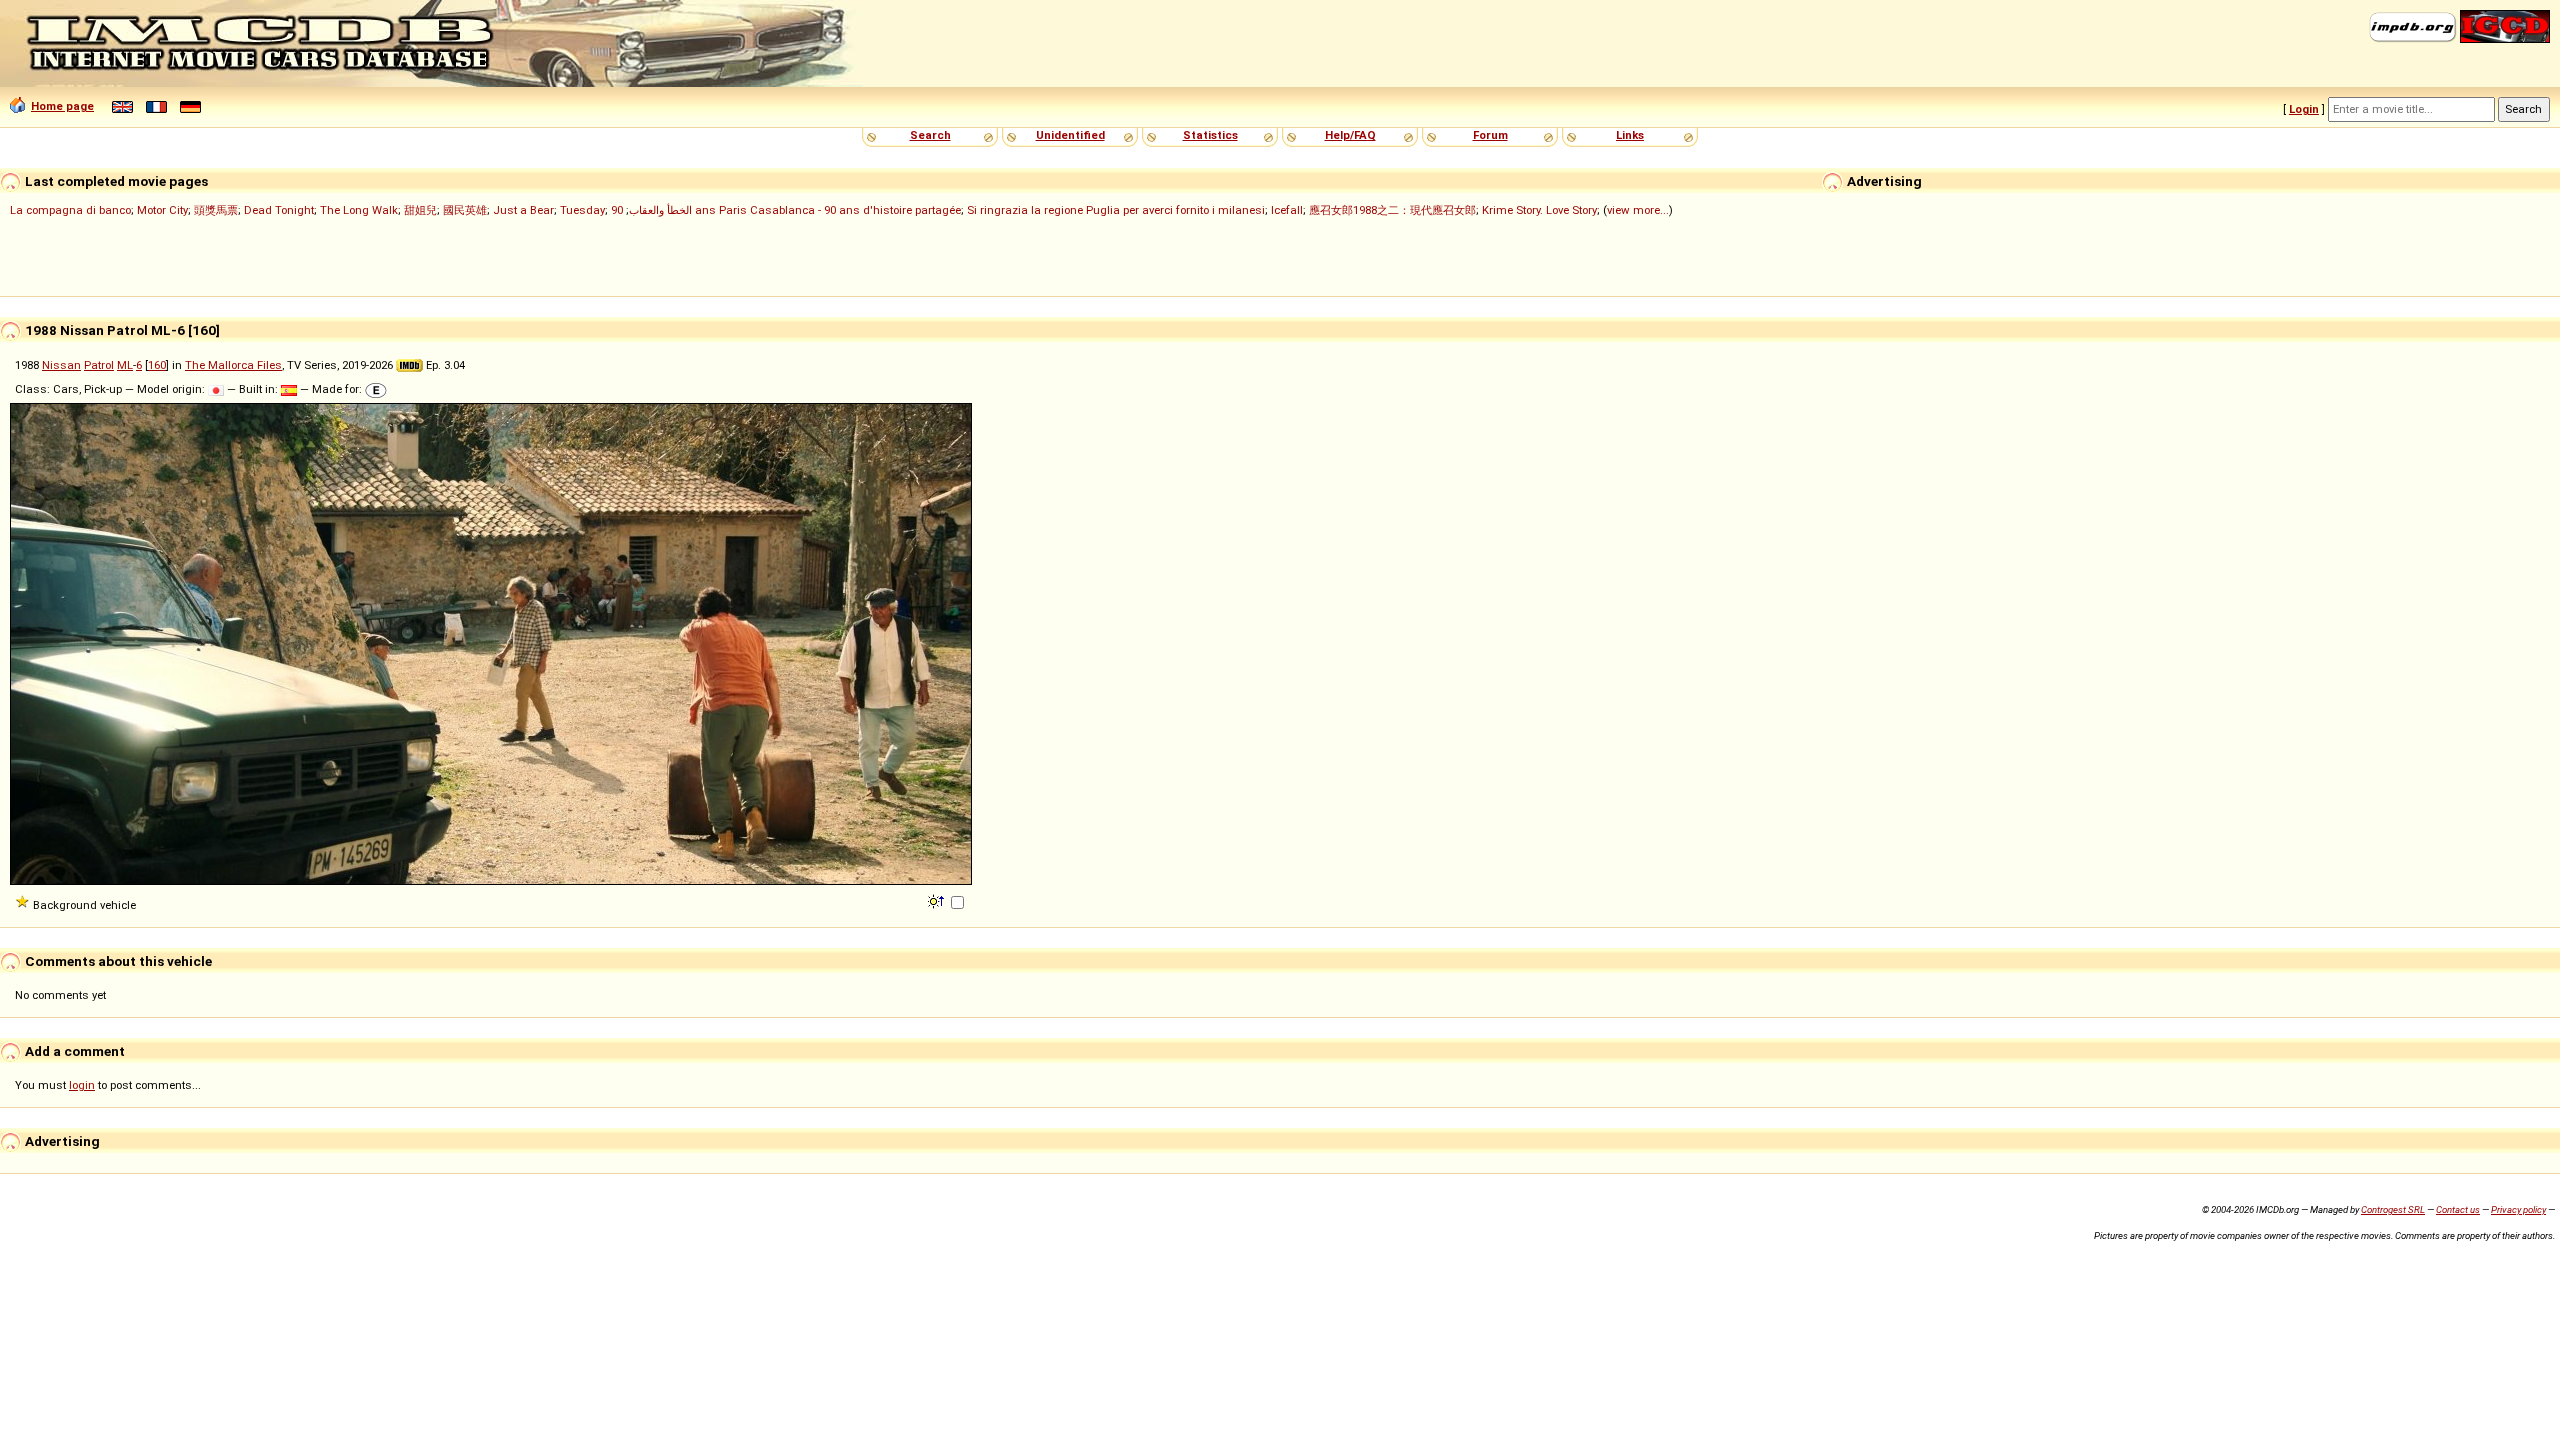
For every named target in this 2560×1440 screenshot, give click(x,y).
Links (1630, 135)
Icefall (1287, 210)
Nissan (61, 365)
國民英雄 (465, 210)
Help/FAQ (1350, 135)
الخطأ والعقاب (660, 210)
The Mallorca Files (233, 365)
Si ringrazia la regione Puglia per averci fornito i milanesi (1116, 210)
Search (930, 135)
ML (125, 365)
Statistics (1210, 135)
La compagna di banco (70, 210)
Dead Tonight (279, 210)
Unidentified (1070, 135)
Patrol (99, 365)
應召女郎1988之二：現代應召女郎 (1392, 210)
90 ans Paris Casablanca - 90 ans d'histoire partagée (786, 210)
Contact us (2458, 1209)
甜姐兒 (420, 210)
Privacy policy (2518, 1209)
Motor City (162, 210)
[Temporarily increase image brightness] (937, 900)
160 (157, 365)
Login (2304, 109)
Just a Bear (523, 210)
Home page (62, 106)
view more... (1638, 210)
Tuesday (582, 210)
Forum (1490, 135)
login (82, 1085)
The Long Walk (359, 210)
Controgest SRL (2393, 1209)
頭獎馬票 (216, 210)
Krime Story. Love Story (1539, 210)
